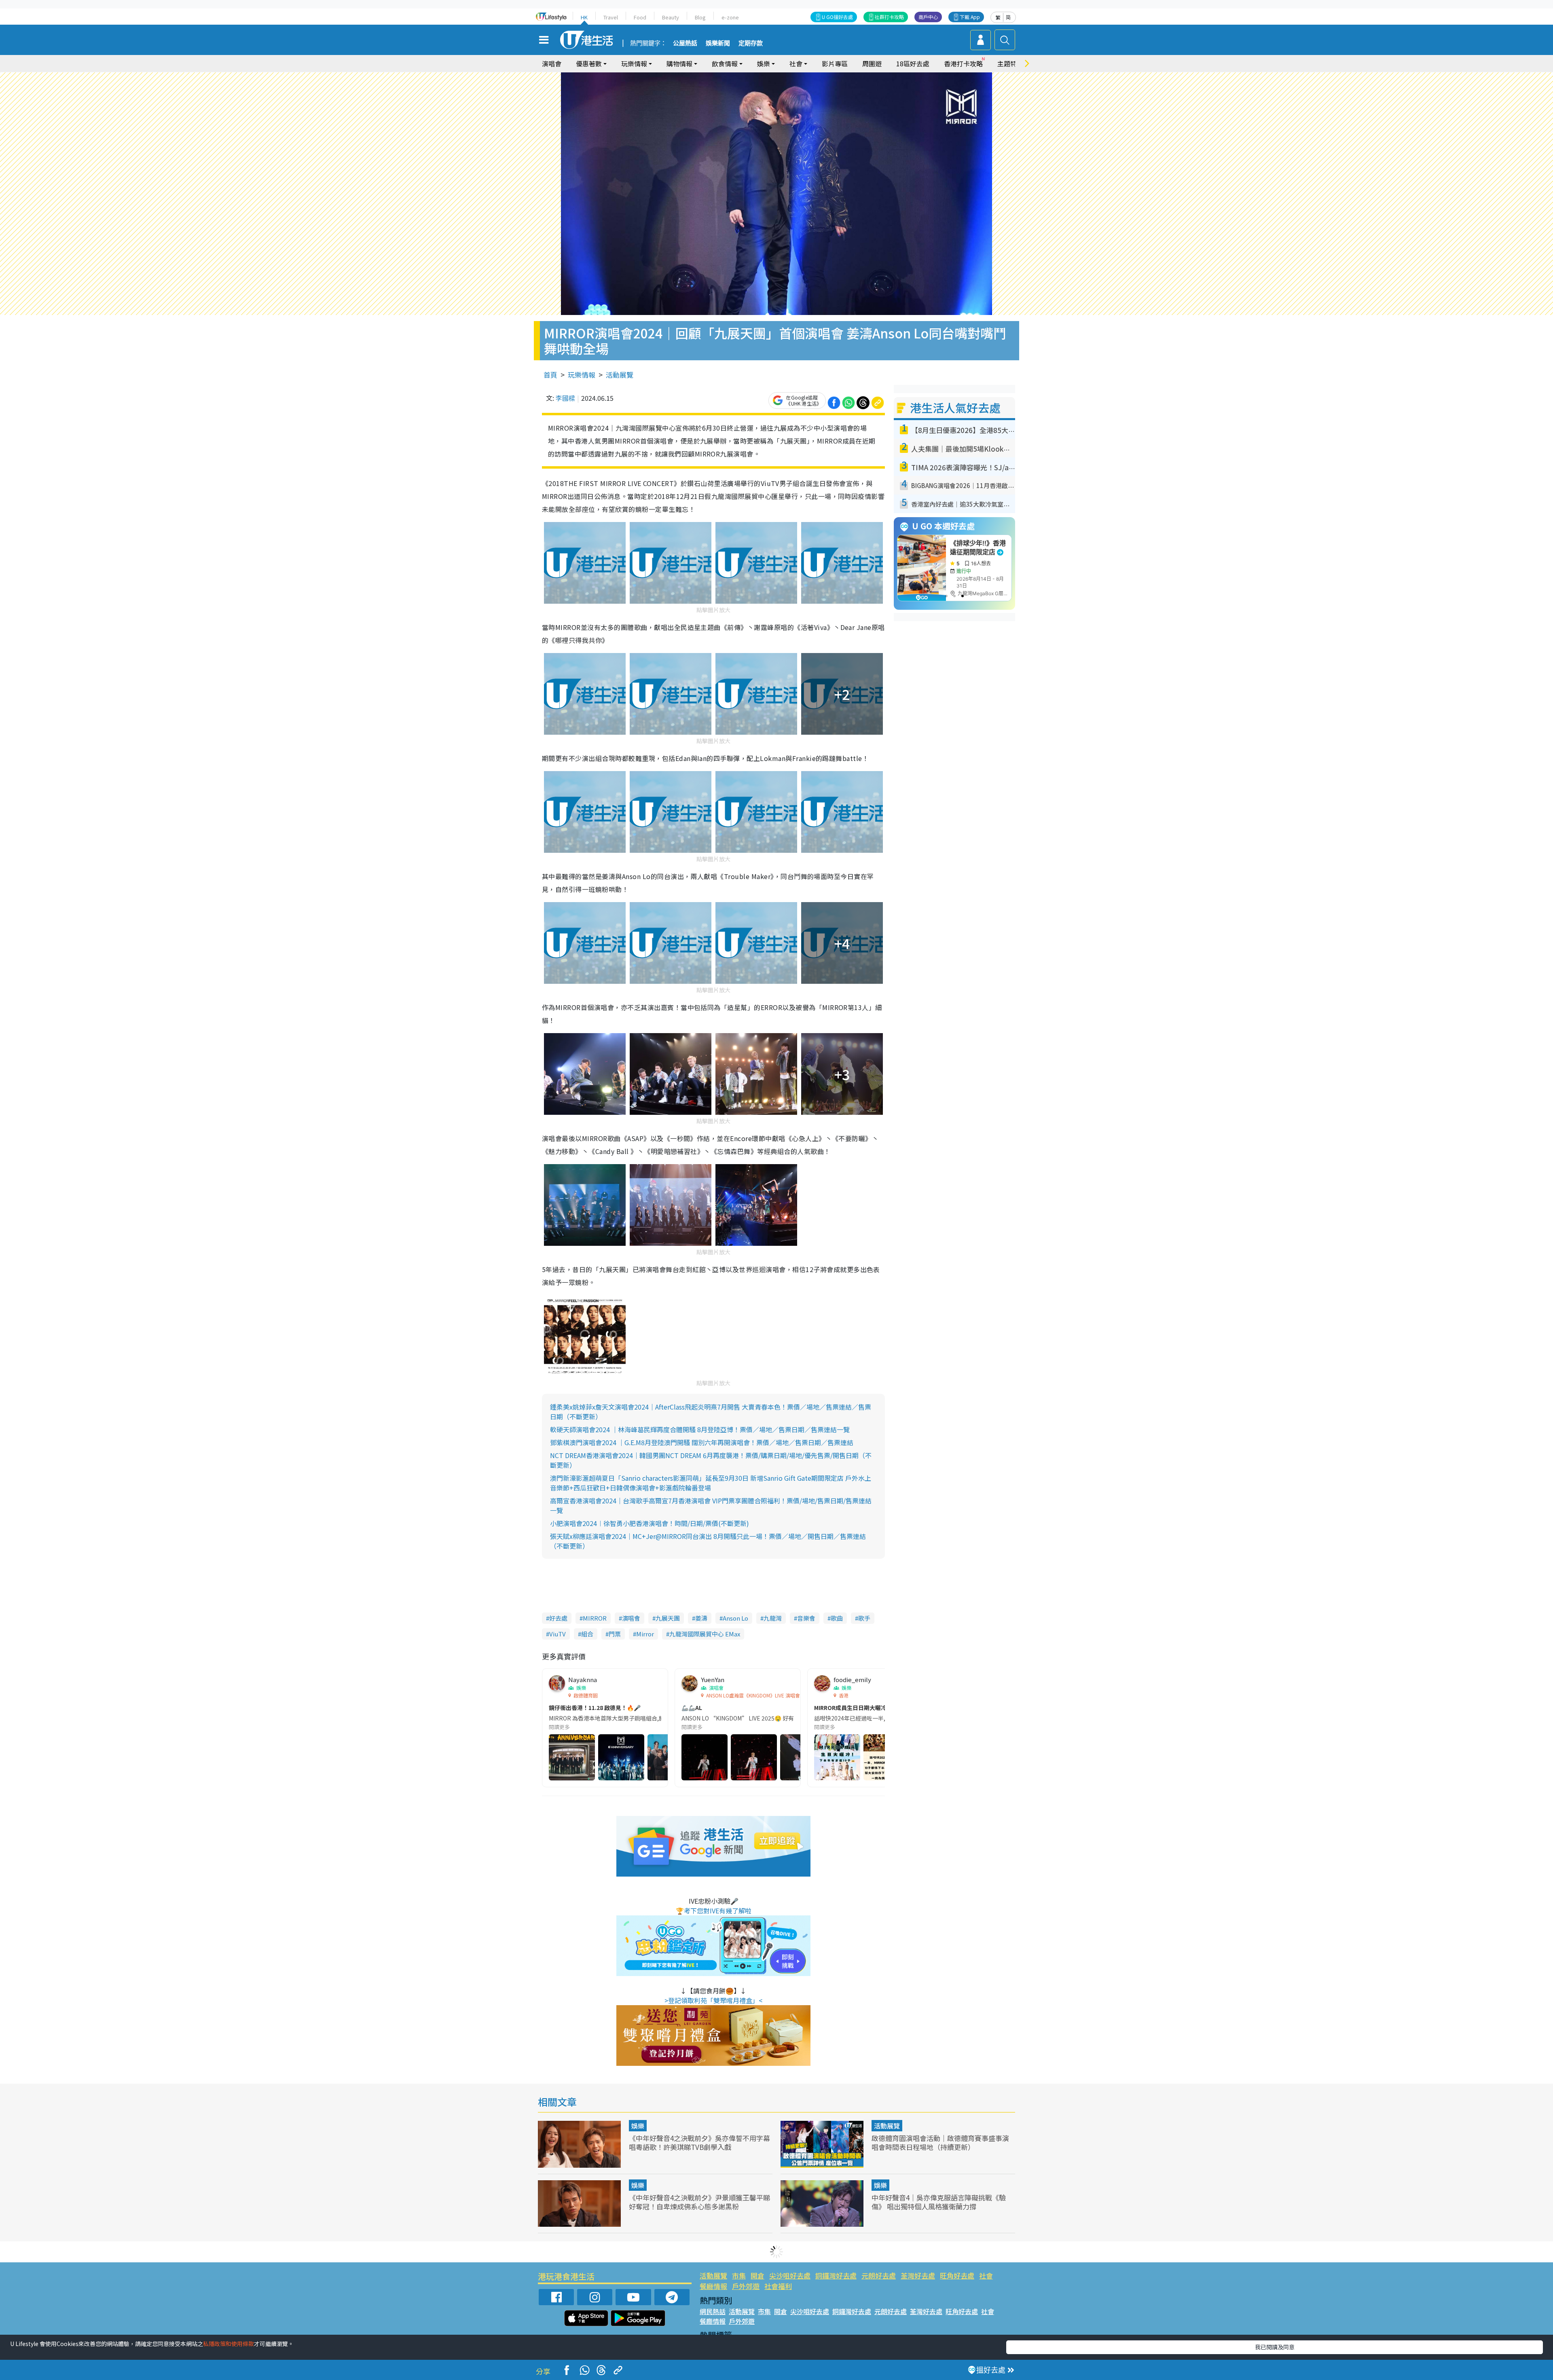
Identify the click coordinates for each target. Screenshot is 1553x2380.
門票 (615, 1634)
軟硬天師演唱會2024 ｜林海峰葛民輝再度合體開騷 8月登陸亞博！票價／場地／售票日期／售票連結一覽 (700, 1429)
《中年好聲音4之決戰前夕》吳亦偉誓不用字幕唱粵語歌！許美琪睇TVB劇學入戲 (699, 2142)
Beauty (671, 17)
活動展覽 (620, 375)
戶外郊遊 (746, 2286)
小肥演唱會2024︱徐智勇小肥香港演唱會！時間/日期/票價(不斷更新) (650, 1523)
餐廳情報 (713, 2286)
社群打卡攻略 (889, 17)
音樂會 (806, 1618)
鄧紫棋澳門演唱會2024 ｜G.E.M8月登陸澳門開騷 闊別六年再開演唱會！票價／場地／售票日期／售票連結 (702, 1442)
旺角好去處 (957, 2275)
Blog (700, 17)
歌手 (864, 1618)
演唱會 (552, 63)
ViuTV (558, 1634)
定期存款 (751, 43)
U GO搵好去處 (837, 17)
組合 (587, 1634)
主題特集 (1010, 63)
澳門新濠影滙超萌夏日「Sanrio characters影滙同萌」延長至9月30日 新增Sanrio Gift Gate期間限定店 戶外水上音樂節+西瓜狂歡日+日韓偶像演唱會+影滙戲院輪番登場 (711, 1483)
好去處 (558, 1618)
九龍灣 (773, 1618)
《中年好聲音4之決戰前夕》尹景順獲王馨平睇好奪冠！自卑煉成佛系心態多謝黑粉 (699, 2202)
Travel (611, 17)
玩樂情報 (582, 375)
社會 (986, 2275)
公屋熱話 (685, 43)
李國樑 (565, 398)
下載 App (970, 17)
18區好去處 (913, 63)
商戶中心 (928, 17)
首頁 (550, 375)
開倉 (757, 2275)
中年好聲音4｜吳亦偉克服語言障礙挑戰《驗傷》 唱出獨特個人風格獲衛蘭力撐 (939, 2202)
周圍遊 (872, 63)
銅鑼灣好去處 (836, 2275)
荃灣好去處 (918, 2275)
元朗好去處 (879, 2275)
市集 (739, 2275)
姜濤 (701, 1618)
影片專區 (835, 63)
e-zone (730, 17)
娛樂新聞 (718, 43)
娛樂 (638, 2126)
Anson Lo (735, 1618)
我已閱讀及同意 (1275, 2347)
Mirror (645, 1634)
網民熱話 (713, 2311)
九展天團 (668, 1618)
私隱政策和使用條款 (229, 2344)
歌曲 (837, 1618)
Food (640, 17)
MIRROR (595, 1618)
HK (584, 17)
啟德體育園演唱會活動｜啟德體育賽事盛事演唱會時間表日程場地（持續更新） (940, 2142)
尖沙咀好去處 (790, 2275)
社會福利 (778, 2286)
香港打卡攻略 (963, 63)
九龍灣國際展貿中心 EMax (705, 1634)
